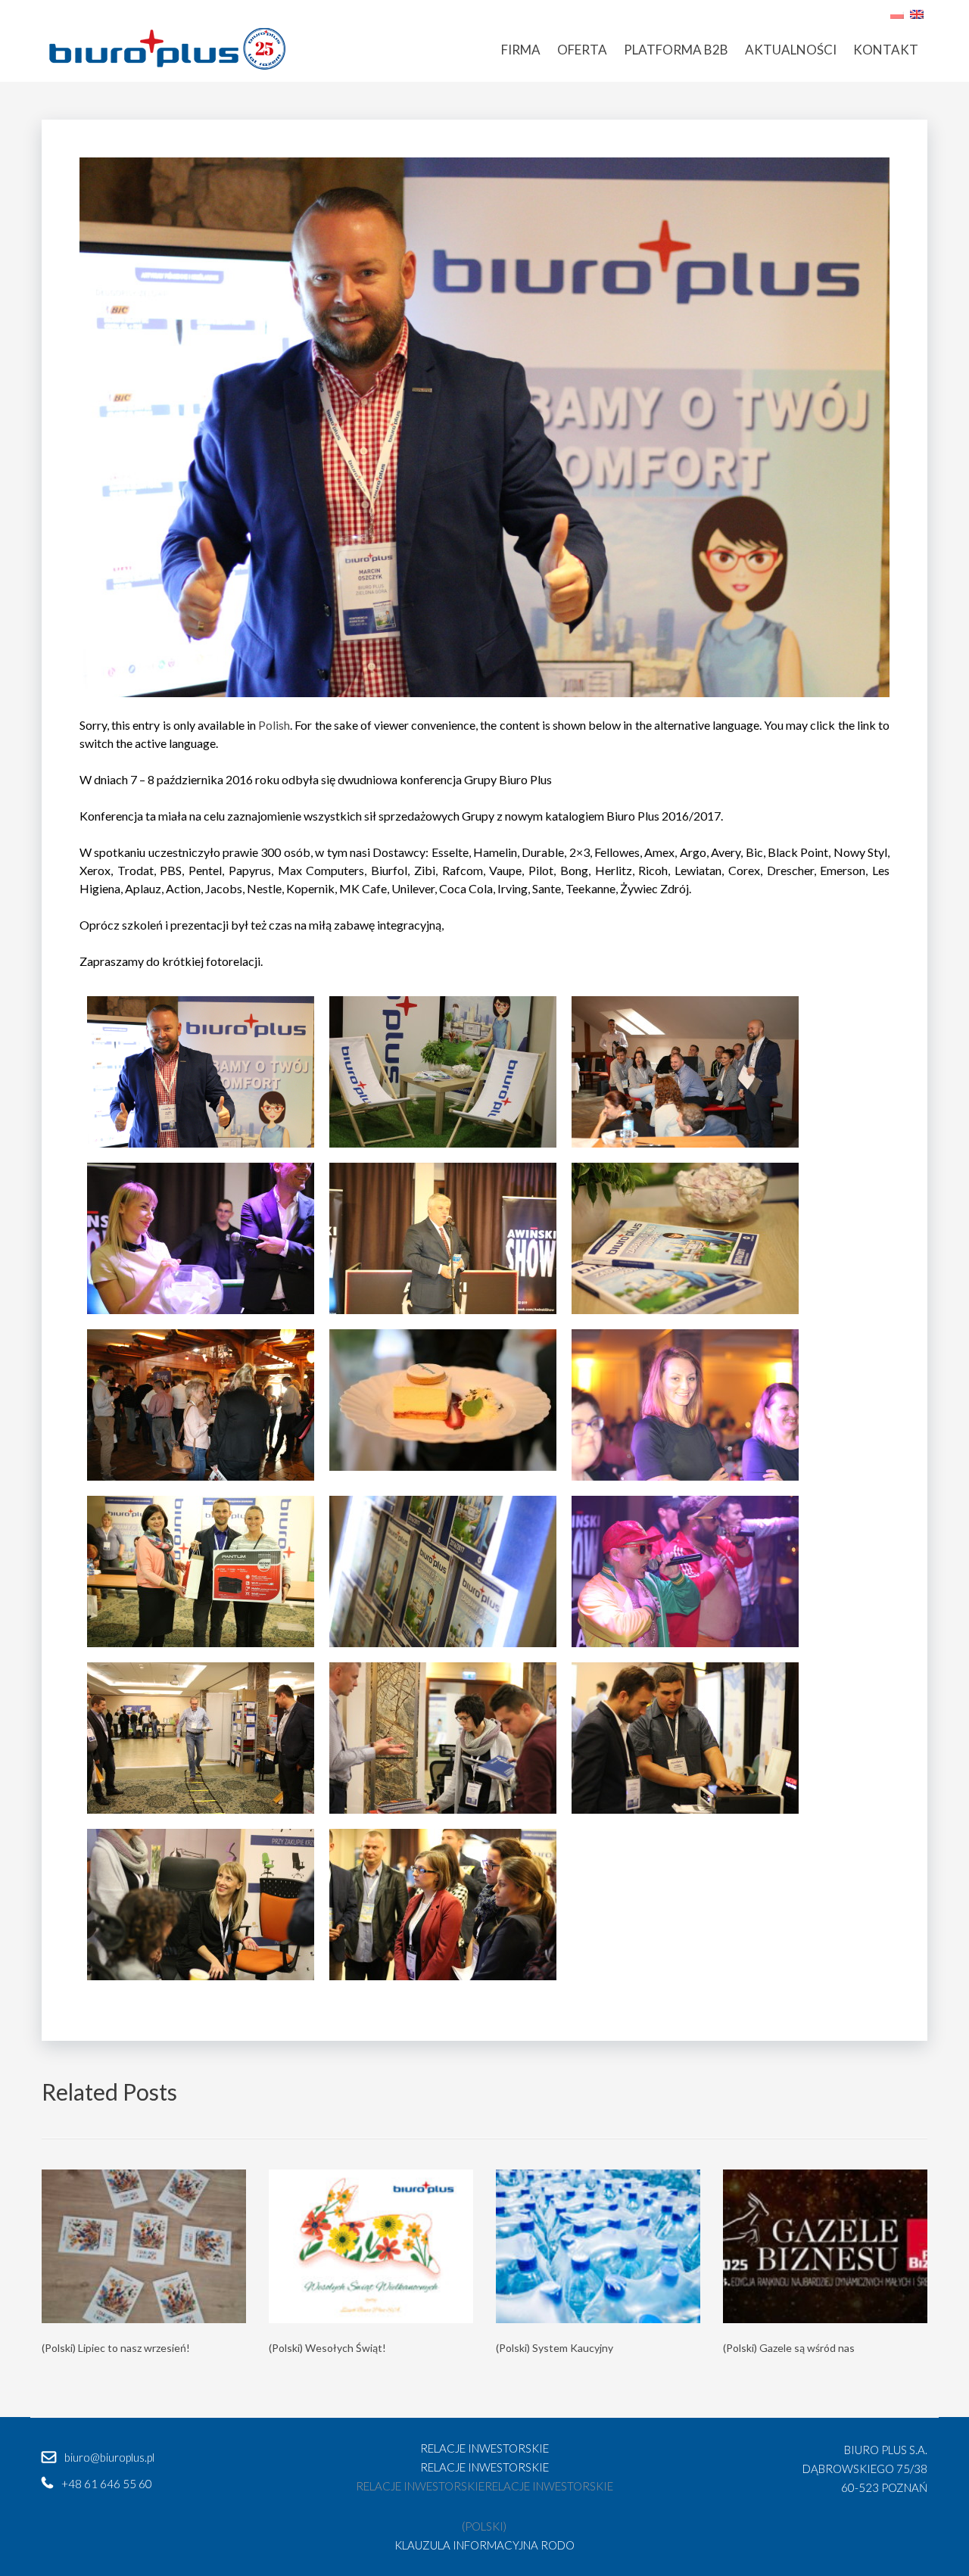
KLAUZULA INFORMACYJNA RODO (484, 2545)
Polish (274, 725)
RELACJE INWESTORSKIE (484, 2448)
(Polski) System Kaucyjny (555, 2348)
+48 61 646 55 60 (107, 2484)
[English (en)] (917, 12)
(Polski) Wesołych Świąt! (327, 2348)
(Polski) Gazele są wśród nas (789, 2348)
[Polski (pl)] (897, 12)
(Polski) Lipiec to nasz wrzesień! (116, 2348)
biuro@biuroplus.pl (109, 2457)
